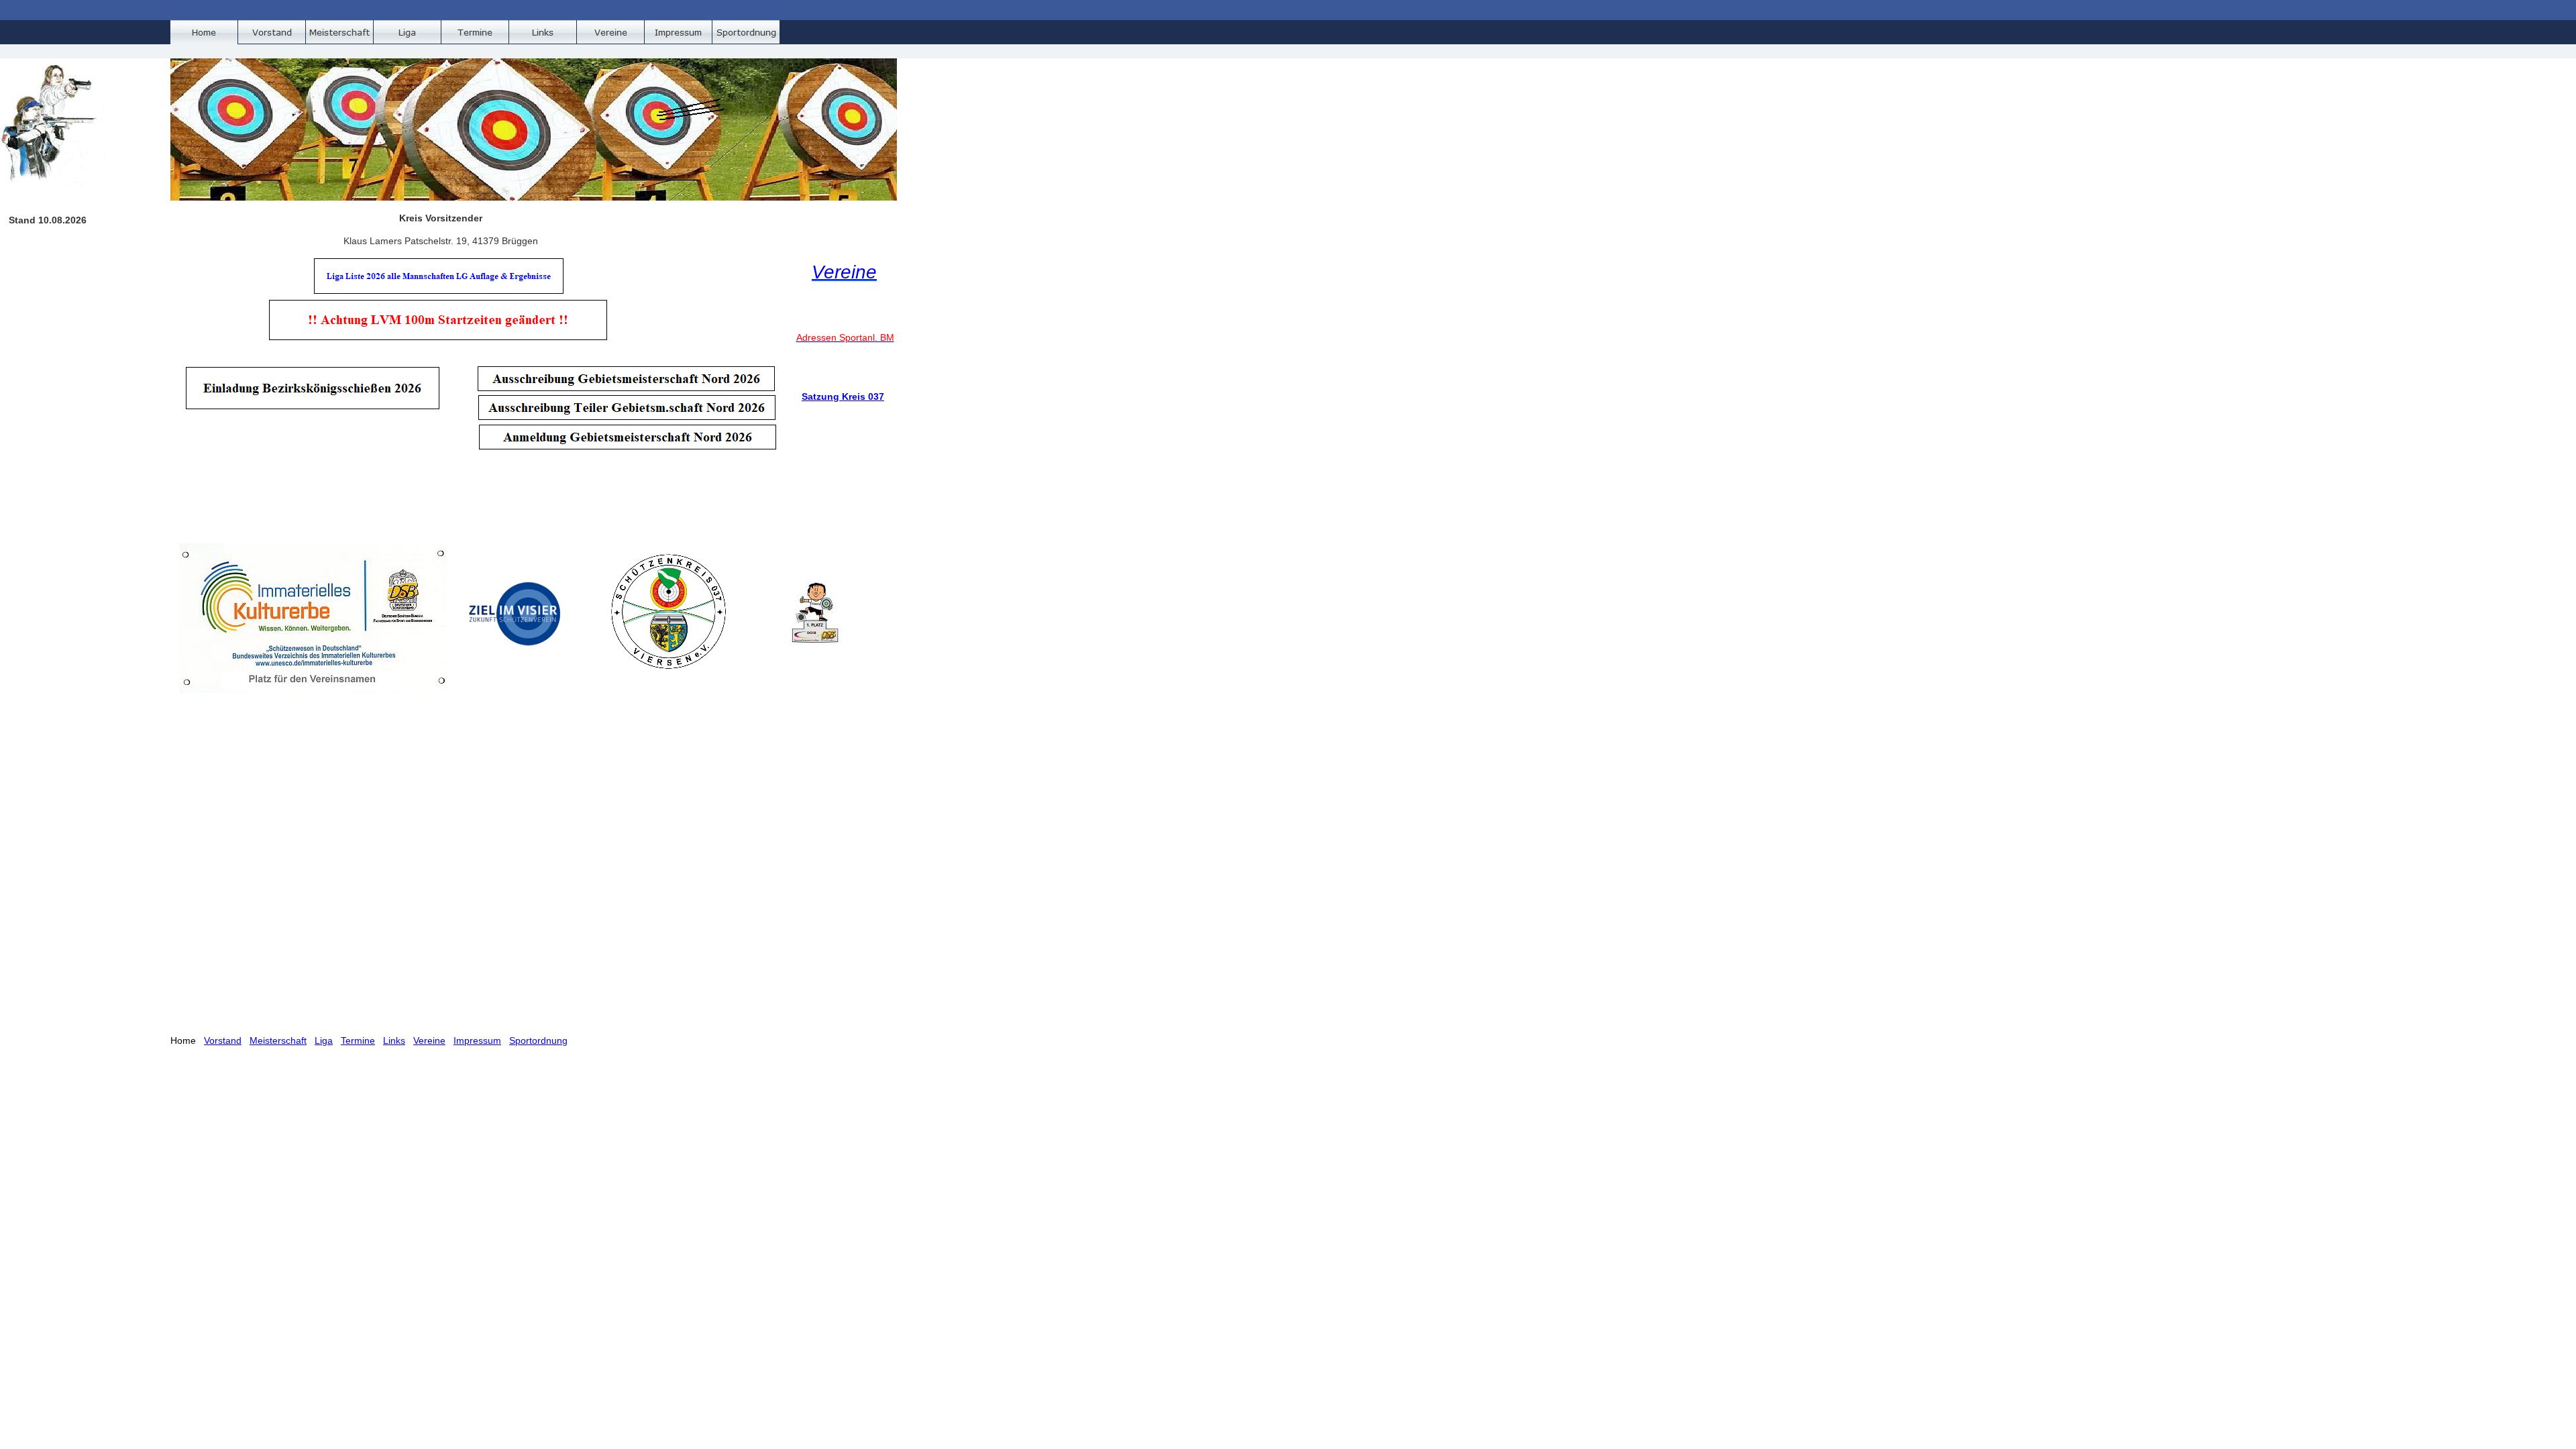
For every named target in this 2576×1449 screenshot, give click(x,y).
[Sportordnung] (746, 32)
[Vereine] (611, 32)
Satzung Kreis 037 (843, 396)
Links (394, 1040)
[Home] (204, 32)
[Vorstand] (272, 32)
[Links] (543, 32)
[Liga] (408, 32)
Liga (324, 1040)
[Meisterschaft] (340, 32)
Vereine (429, 1040)
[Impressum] (679, 32)
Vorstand (223, 1040)
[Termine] (475, 32)
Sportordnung (538, 1040)
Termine (358, 1040)
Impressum (477, 1040)
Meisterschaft (278, 1040)
